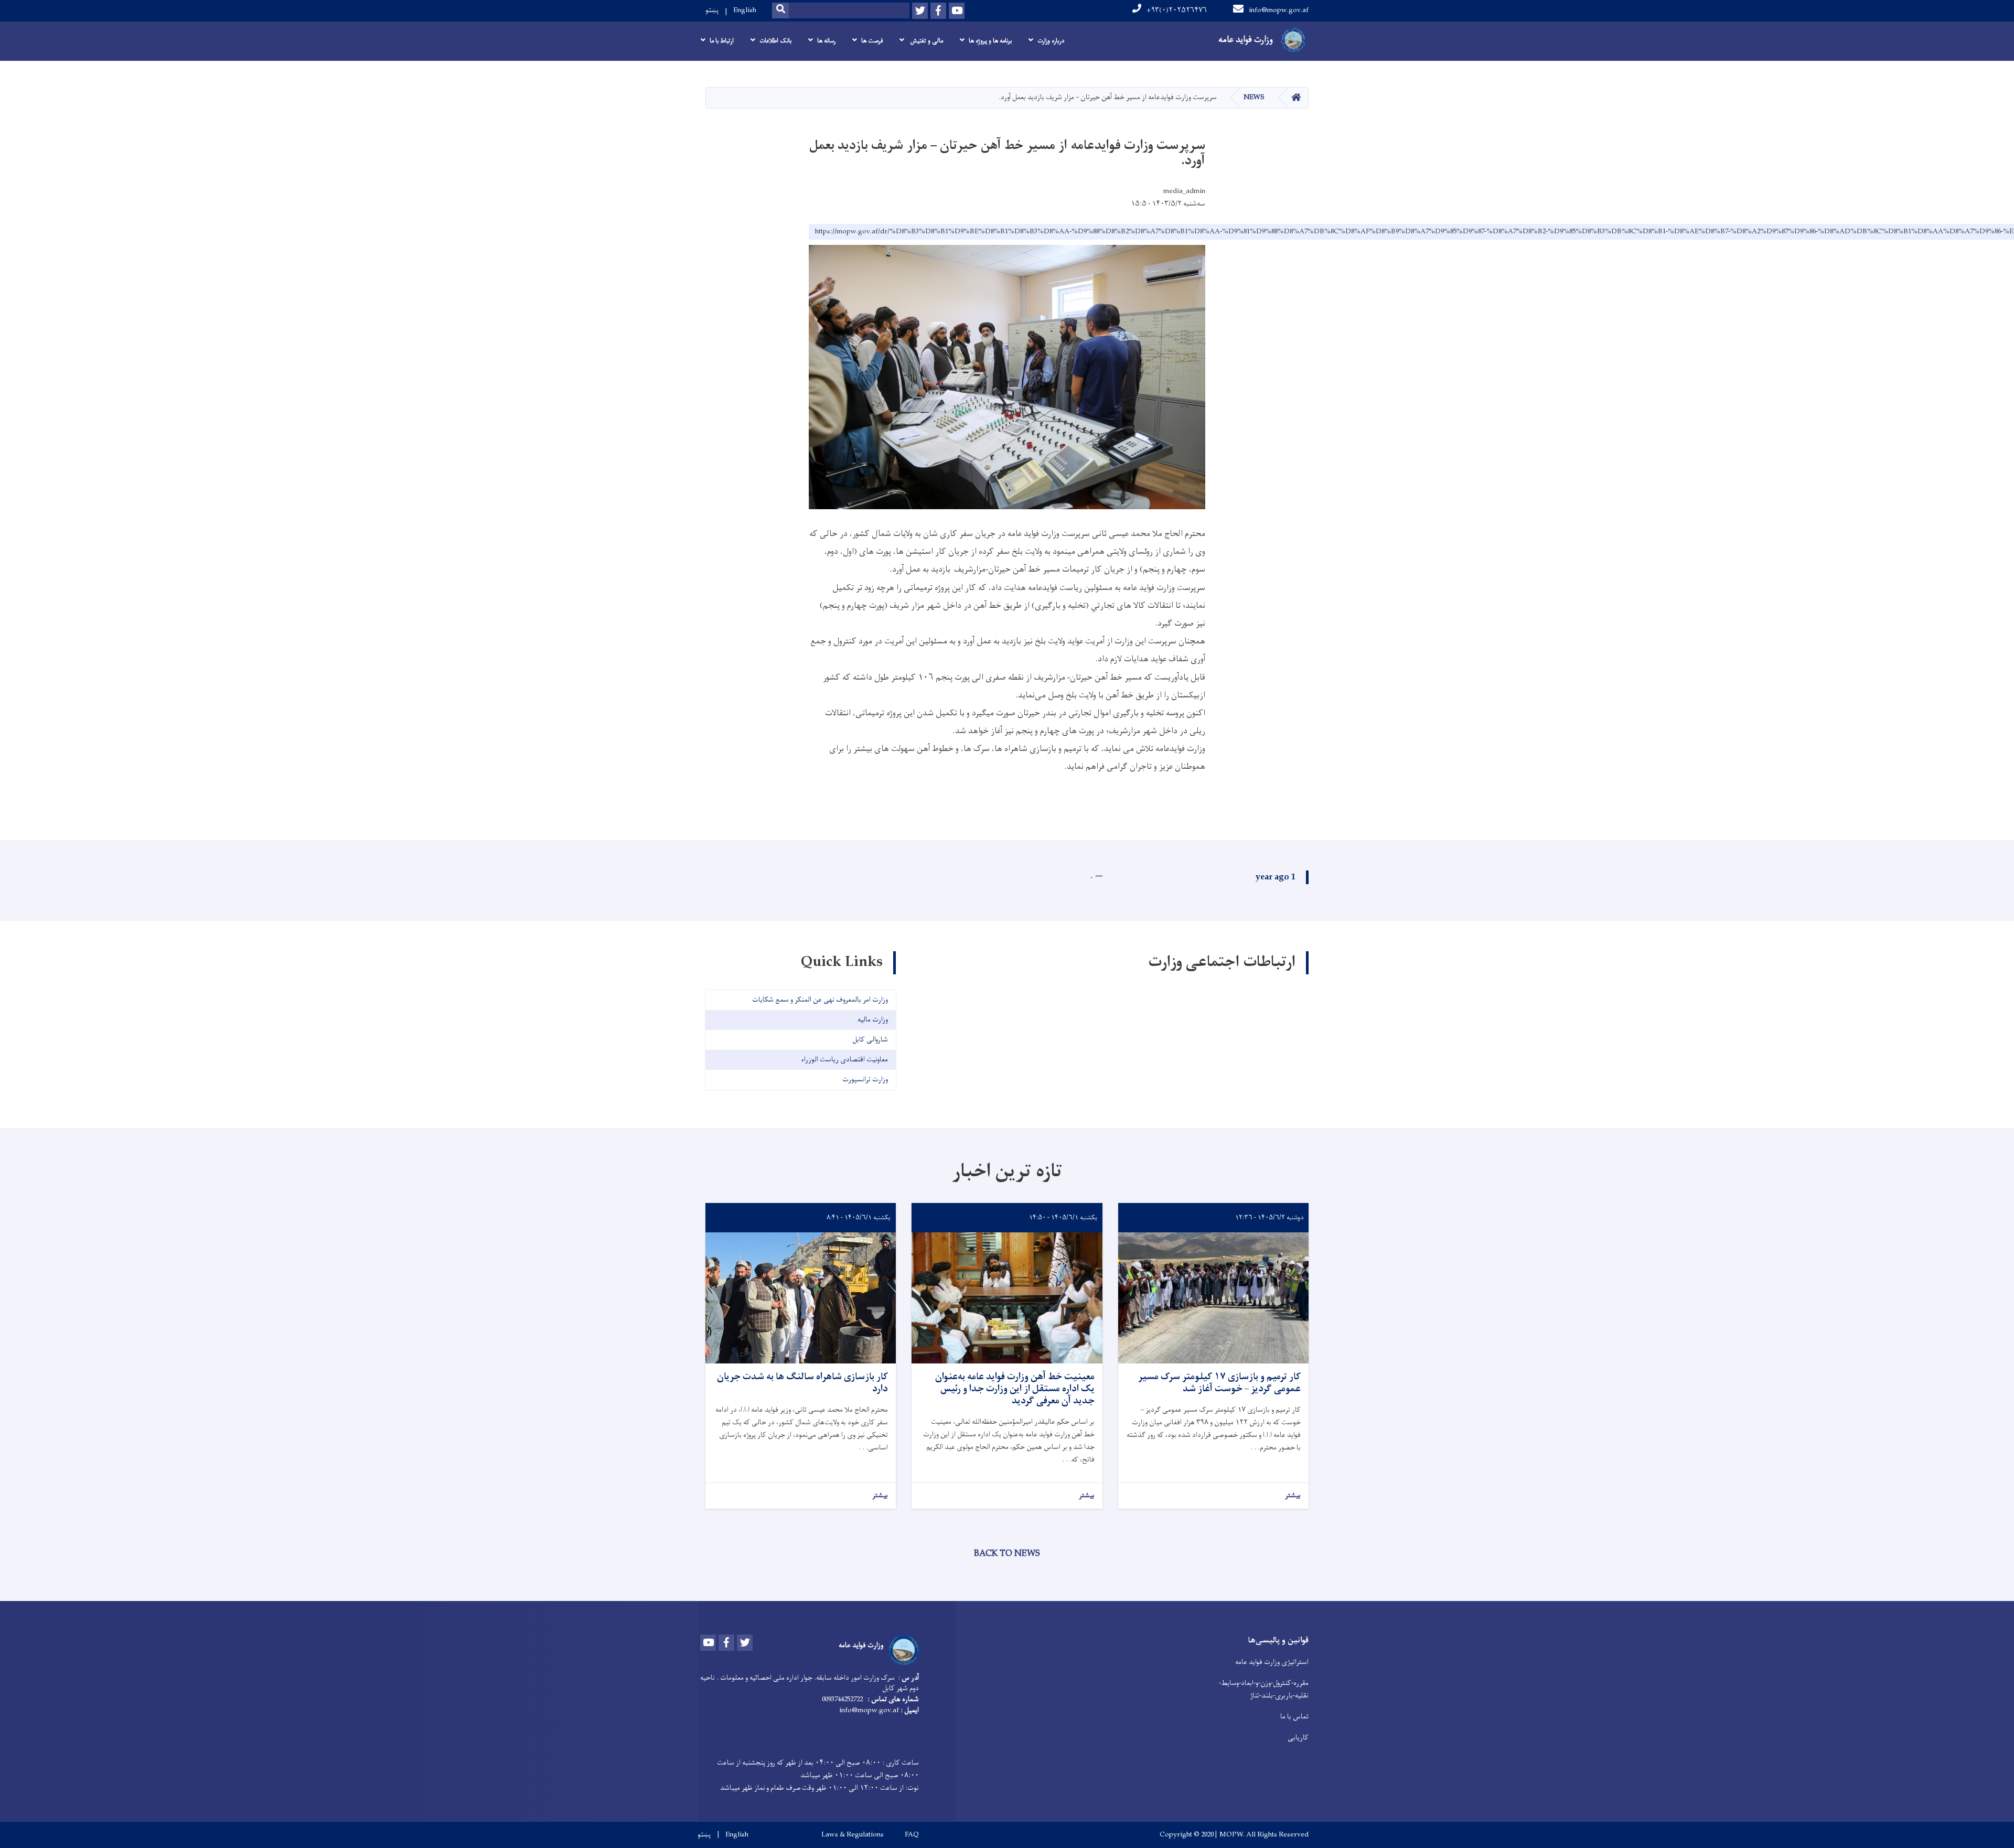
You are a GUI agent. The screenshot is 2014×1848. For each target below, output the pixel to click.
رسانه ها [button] (826, 41)
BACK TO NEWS (1007, 1554)
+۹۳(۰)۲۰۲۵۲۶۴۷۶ (1177, 10)
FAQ (912, 1835)
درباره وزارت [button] (1051, 41)
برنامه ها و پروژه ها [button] (990, 41)
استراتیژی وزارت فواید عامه (1272, 1662)
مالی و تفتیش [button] (926, 41)
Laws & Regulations (853, 1835)
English (745, 10)
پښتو (712, 10)
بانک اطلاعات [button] (775, 41)
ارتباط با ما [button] (722, 41)
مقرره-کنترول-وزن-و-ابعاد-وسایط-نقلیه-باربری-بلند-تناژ (1264, 1689)
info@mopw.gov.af (1279, 10)
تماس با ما (1294, 1717)
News (1254, 97)
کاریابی (1298, 1738)
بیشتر (1293, 1496)
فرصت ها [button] (872, 41)
